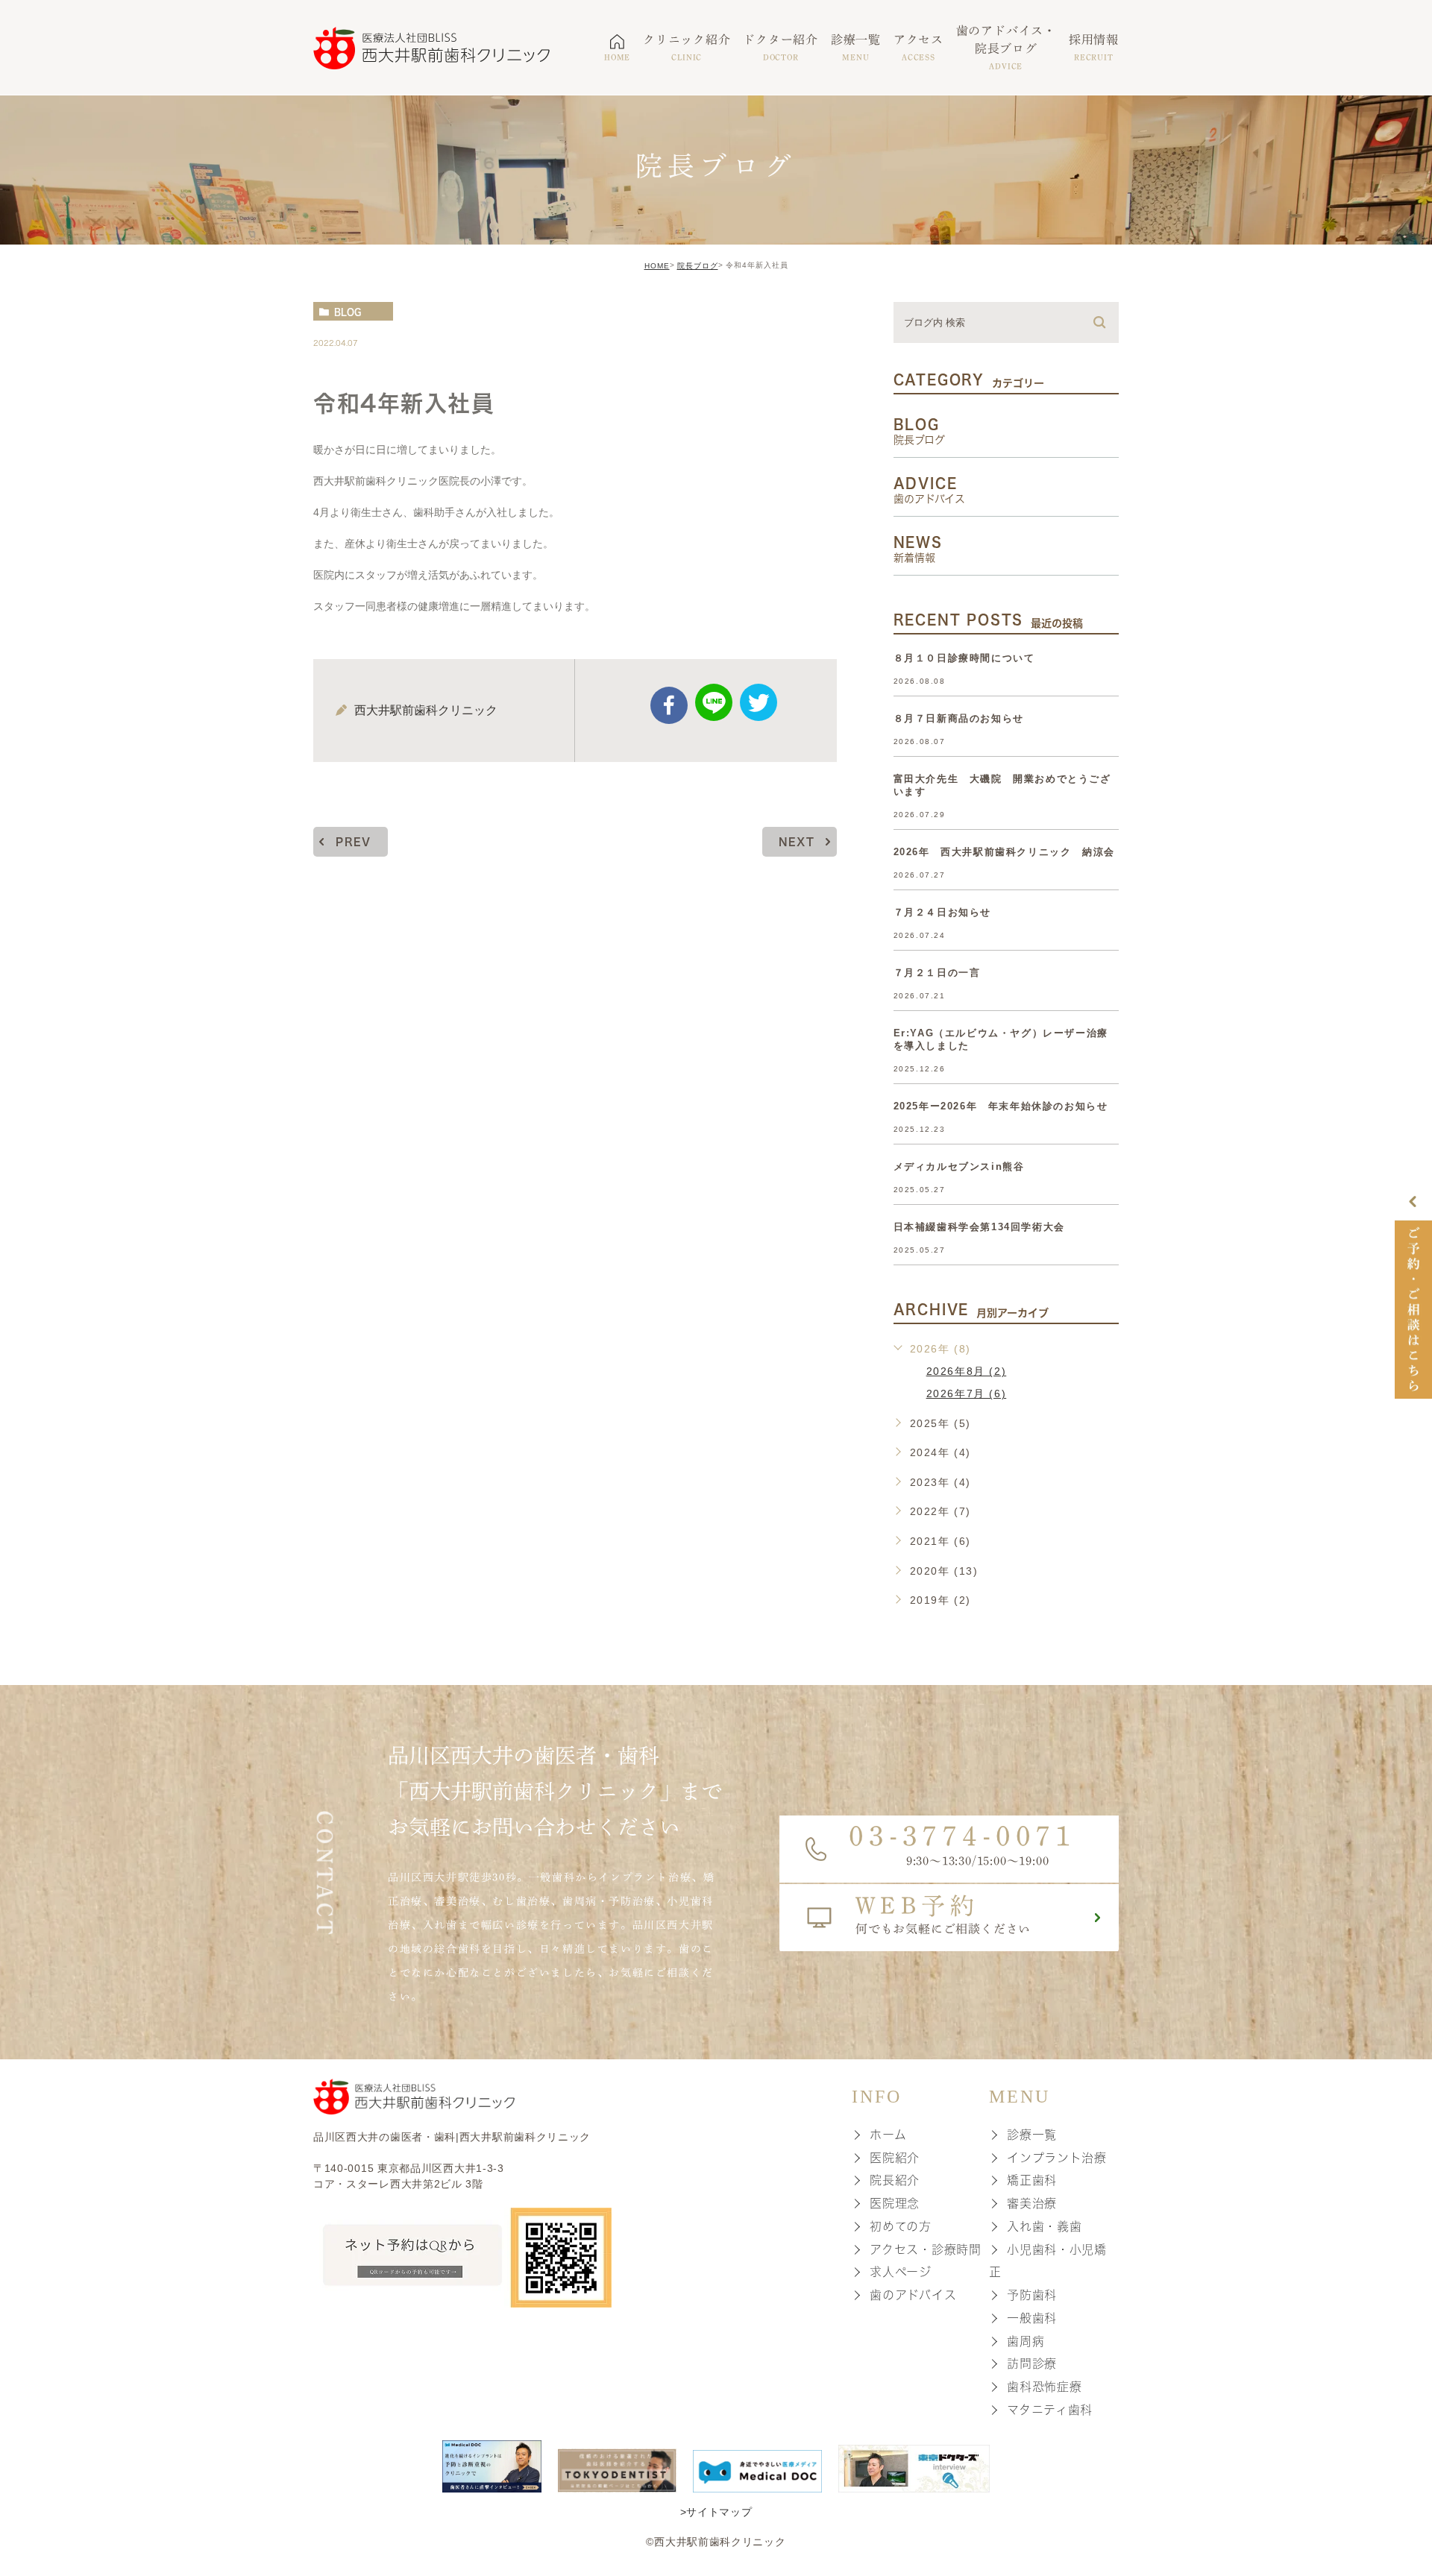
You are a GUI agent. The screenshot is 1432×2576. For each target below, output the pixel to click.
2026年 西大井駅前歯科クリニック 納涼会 (1004, 852)
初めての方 (901, 2226)
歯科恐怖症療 (1044, 2387)
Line (714, 702)
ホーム (888, 2135)
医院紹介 (895, 2157)
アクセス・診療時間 (925, 2249)
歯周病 (1026, 2340)
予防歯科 (1032, 2295)
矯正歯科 (1032, 2180)
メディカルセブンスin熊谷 (959, 1166)
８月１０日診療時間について (964, 658)
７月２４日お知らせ (942, 912)
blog (348, 312)
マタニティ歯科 (1050, 2410)
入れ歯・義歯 (1044, 2226)
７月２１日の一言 (937, 973)
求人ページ (901, 2272)
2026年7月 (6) (967, 1394)
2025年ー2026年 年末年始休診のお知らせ (1001, 1106)
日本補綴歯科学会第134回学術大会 (979, 1227)
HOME (657, 266)
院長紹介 (895, 2180)
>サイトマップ (716, 2511)
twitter (759, 702)
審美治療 (1032, 2203)
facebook (669, 705)
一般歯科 (1032, 2318)
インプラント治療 (1057, 2157)
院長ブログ (698, 266)
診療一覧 (1032, 2135)
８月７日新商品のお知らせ (959, 718)
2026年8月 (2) (967, 1371)
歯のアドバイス (913, 2295)
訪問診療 (1032, 2364)
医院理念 (895, 2203)
